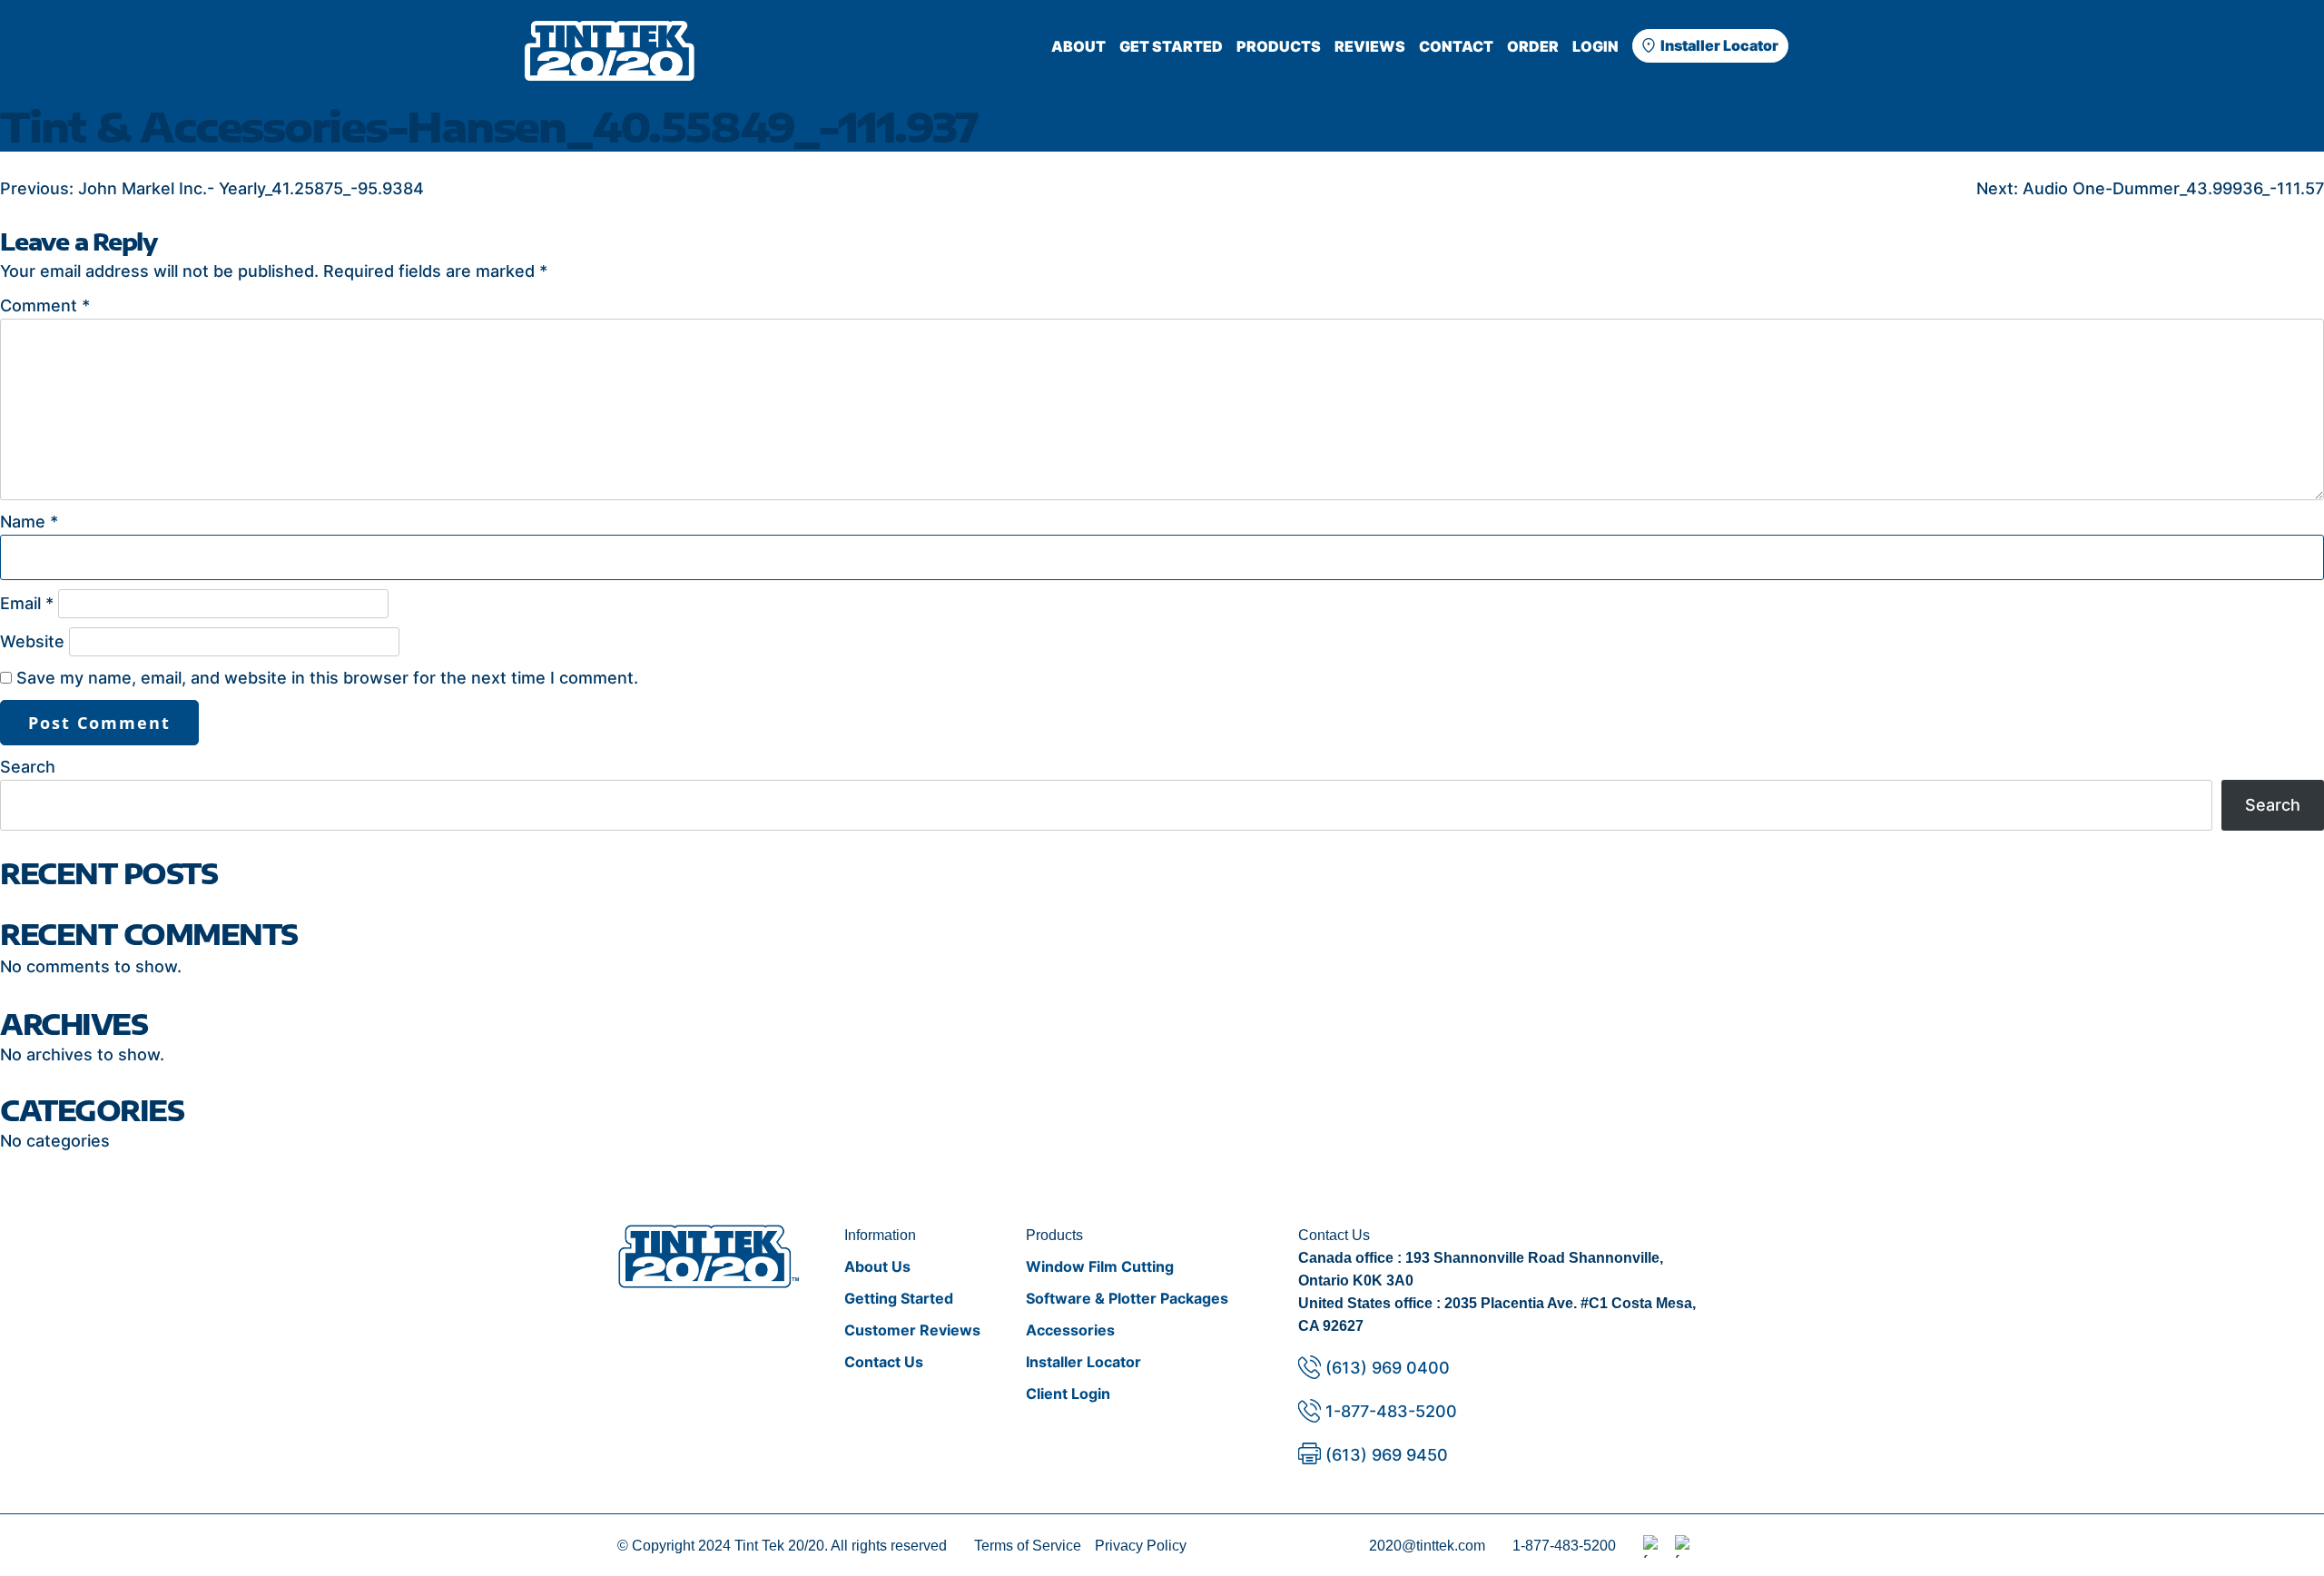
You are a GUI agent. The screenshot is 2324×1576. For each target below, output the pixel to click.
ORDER (1533, 46)
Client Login (1068, 1394)
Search (28, 767)
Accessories (1070, 1330)
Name (29, 522)
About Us (877, 1266)
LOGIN (1595, 46)
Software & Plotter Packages (1127, 1298)
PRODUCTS (1279, 46)
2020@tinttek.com (1427, 1546)
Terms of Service (1028, 1546)
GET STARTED (1171, 46)
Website (32, 641)
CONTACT (1456, 46)
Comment (45, 305)
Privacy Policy (1141, 1546)
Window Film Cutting (1100, 1266)
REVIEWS (1370, 46)
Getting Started (899, 1298)
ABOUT (1078, 46)
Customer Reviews (912, 1330)
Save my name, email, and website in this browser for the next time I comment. (327, 678)
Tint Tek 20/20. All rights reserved (841, 1546)
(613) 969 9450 (1387, 1455)
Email (27, 603)
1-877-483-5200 (1391, 1411)
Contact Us (884, 1362)
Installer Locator (1719, 45)
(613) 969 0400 (1388, 1368)
